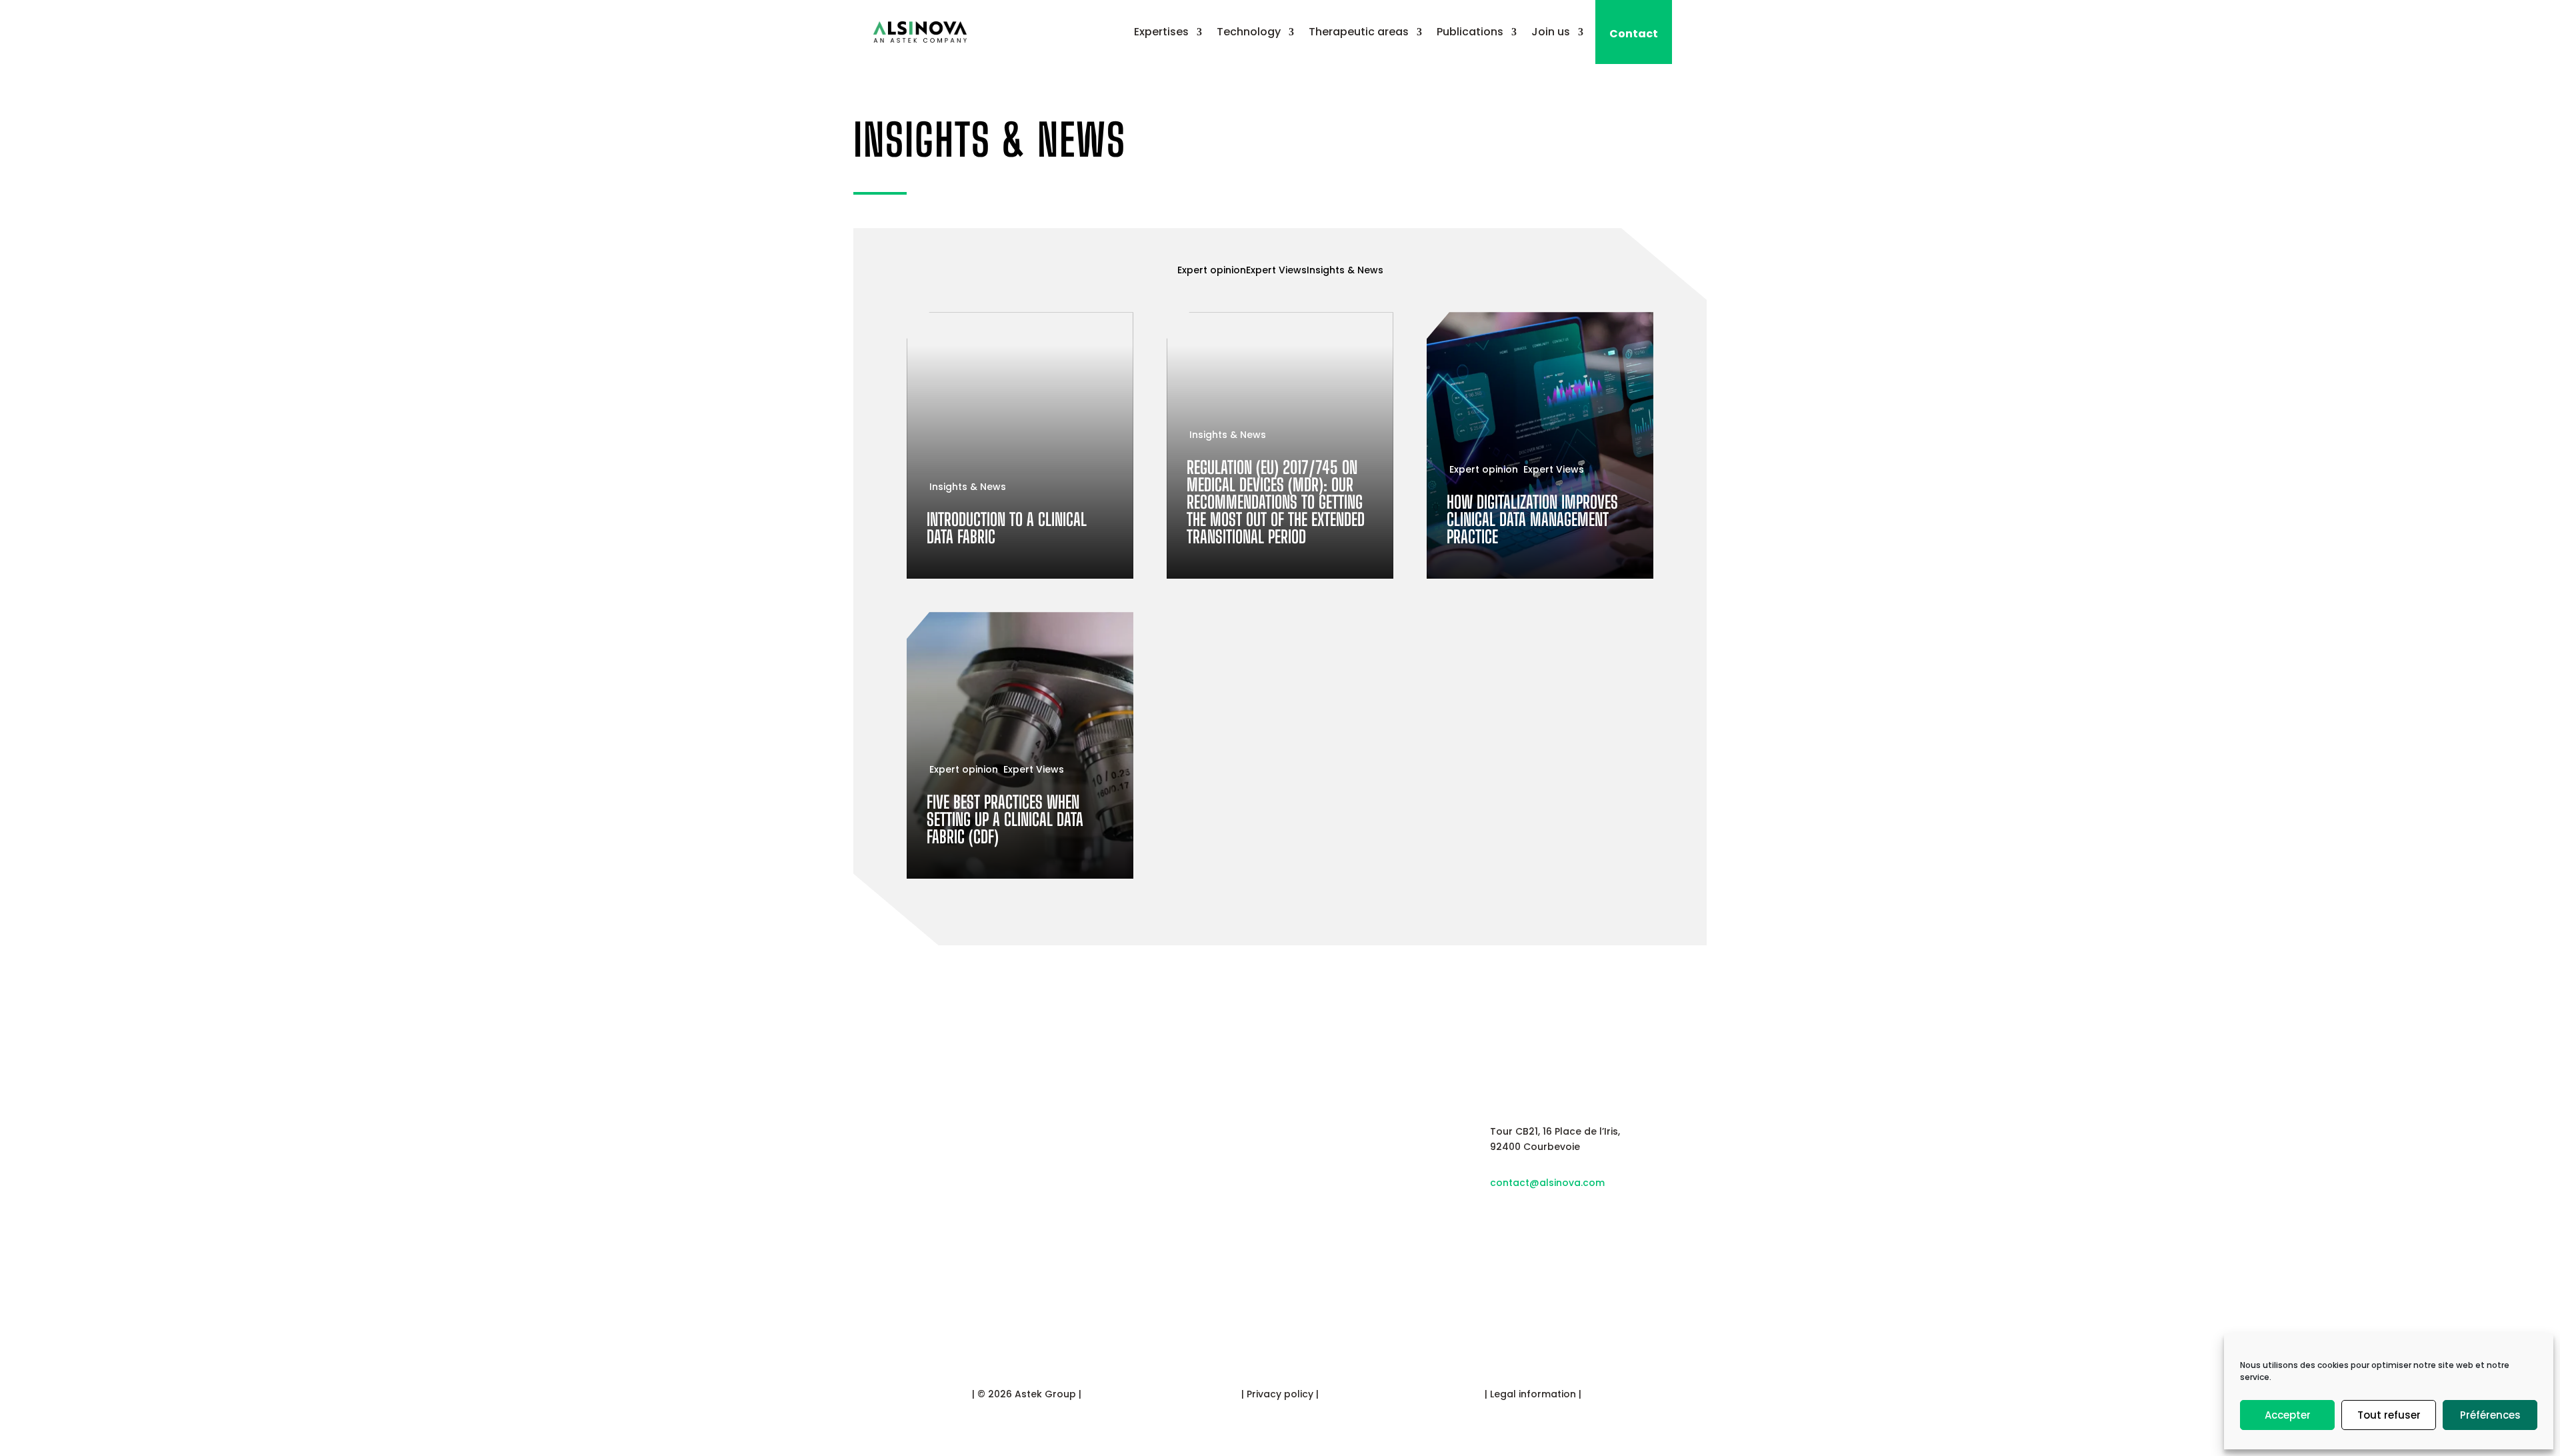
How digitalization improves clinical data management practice (1540, 445)
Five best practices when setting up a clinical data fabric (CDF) (1020, 745)
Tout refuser (2389, 1415)
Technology (1249, 32)
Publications (1470, 32)
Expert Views (1276, 270)
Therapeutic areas (1359, 32)
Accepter (2288, 1415)
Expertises (1161, 32)
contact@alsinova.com (1547, 1183)
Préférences (2490, 1415)
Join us (1551, 32)
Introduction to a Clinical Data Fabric (1020, 445)
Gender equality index (1344, 1207)
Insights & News (990, 140)
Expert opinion (1212, 270)
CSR (1307, 1168)
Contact (1634, 34)
